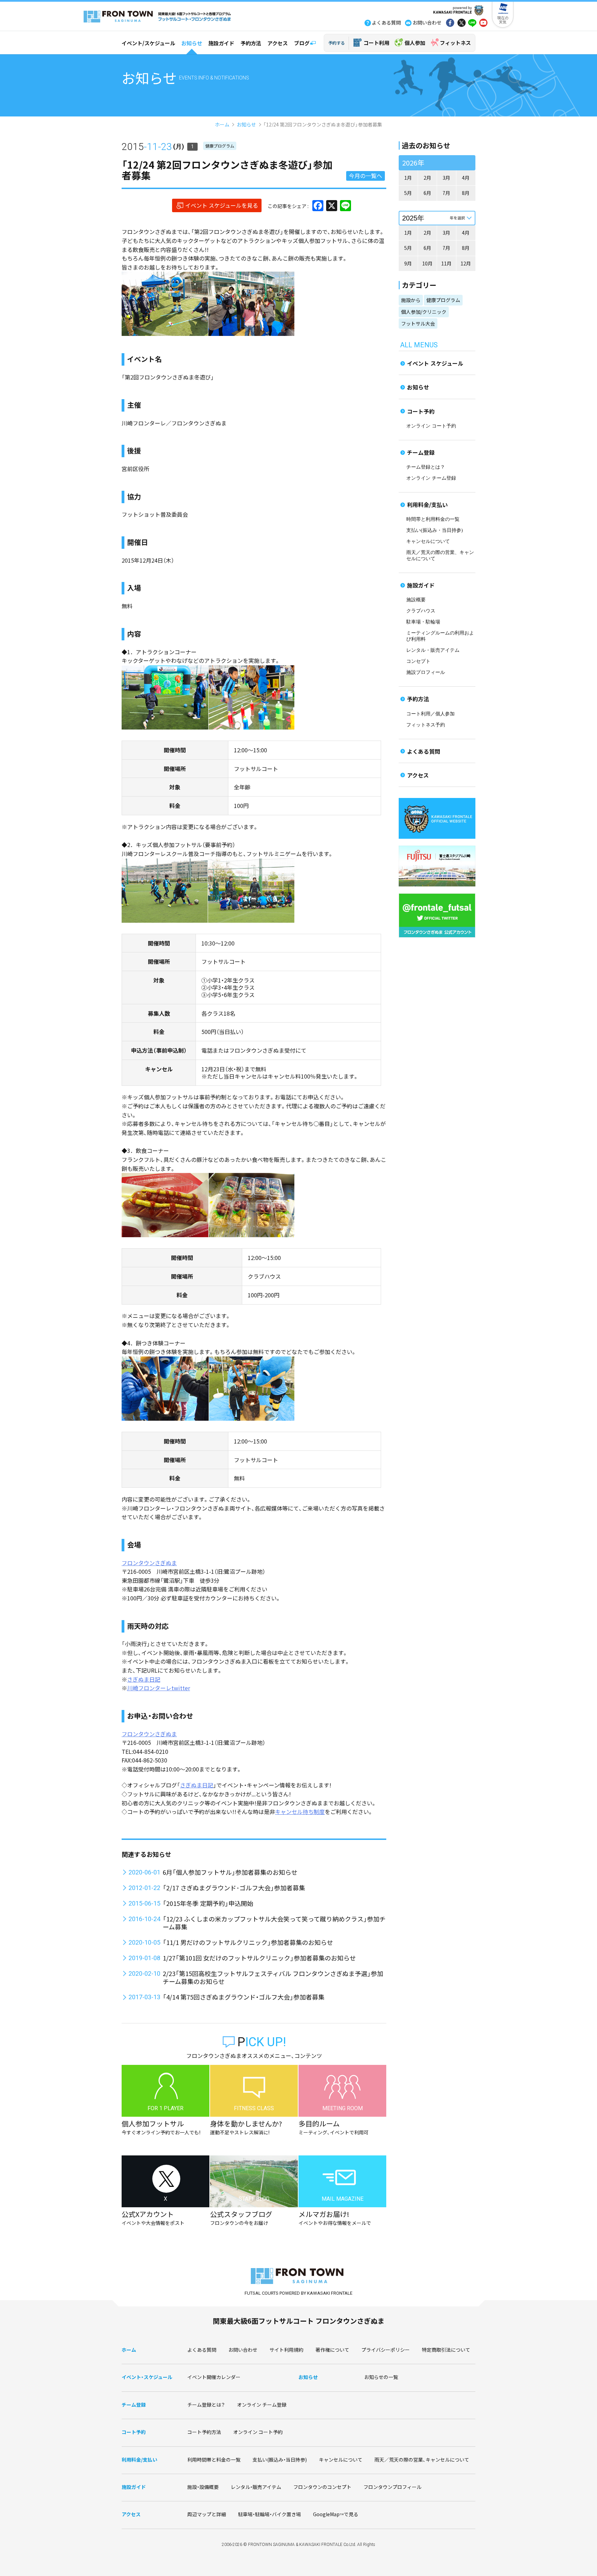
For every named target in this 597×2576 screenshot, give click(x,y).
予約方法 (251, 43)
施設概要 (416, 600)
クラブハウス (421, 611)
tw (461, 23)
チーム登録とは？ (426, 467)
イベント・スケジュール (147, 2377)
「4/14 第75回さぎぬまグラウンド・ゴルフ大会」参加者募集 (244, 1997)
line (472, 23)
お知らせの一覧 (381, 2377)
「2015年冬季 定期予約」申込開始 (208, 1903)
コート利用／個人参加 (430, 714)
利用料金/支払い (427, 505)
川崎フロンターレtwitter (159, 1688)
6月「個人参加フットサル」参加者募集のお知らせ (230, 1872)
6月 (427, 193)
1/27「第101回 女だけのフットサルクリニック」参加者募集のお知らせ (259, 1958)
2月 (427, 178)
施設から (411, 300)
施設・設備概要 (203, 2487)
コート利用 (376, 43)
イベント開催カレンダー (214, 2377)
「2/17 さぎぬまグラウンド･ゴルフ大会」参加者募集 (234, 1888)
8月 (466, 193)
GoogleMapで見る (336, 2514)
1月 (408, 178)
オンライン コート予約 (431, 426)
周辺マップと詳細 (207, 2514)
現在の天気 (503, 20)
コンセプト (418, 661)
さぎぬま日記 (144, 1679)
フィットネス (455, 43)
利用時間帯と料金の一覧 (214, 2460)
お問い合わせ (243, 2350)
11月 (446, 263)
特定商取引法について (446, 2350)
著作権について (332, 2350)
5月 (408, 193)
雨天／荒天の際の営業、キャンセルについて (422, 2460)
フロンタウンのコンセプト (322, 2487)
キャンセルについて (428, 541)
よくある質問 (424, 751)
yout (483, 23)
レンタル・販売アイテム (433, 650)
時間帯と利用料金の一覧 (433, 519)
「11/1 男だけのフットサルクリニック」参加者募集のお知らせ (248, 1942)
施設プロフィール (426, 672)
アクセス (278, 43)
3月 (446, 178)
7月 (446, 193)
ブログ (302, 43)
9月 (408, 263)
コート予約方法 (204, 2432)
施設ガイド (221, 43)
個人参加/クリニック (424, 312)
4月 (466, 178)
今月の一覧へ (366, 176)
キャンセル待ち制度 (300, 1812)
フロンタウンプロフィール (392, 2487)
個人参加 (415, 43)
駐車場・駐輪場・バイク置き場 (269, 2514)
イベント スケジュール (435, 363)
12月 (466, 263)
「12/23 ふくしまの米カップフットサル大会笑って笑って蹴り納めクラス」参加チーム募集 (274, 1923)
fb (450, 23)
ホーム (222, 124)
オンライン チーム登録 (431, 478)
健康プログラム (220, 146)
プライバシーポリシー (386, 2350)
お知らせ (192, 43)
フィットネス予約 (426, 725)
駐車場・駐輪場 (423, 622)
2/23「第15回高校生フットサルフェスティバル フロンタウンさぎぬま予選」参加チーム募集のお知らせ (273, 1977)
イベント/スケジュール (148, 43)
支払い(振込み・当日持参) (435, 530)
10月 (427, 263)
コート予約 (421, 411)
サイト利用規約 (286, 2350)
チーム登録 (421, 452)
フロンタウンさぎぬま (149, 1563)
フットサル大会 (418, 323)
